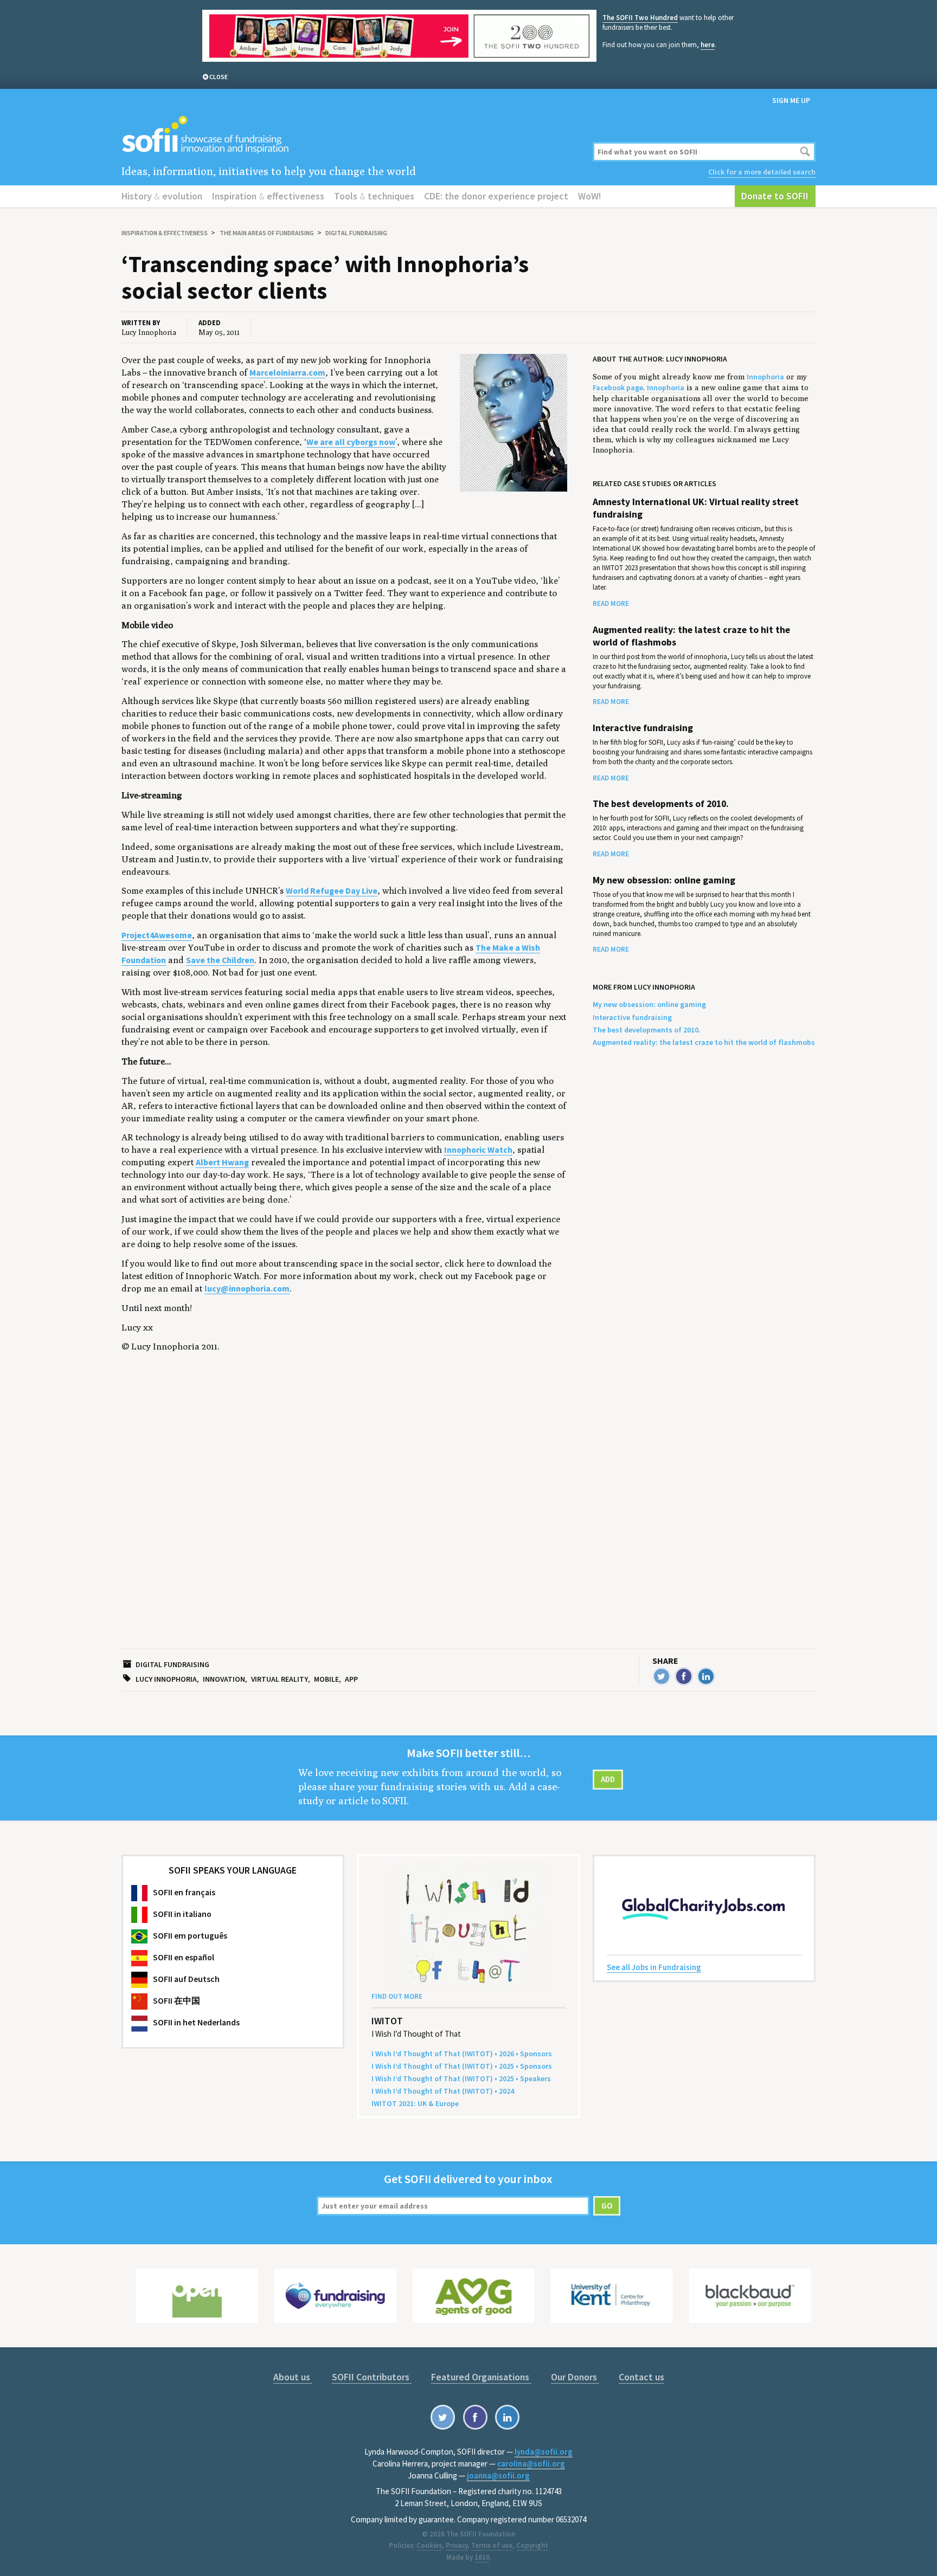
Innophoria (765, 377)
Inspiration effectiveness (268, 196)
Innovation (224, 1679)
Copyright (532, 2545)
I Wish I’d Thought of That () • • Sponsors (462, 2054)
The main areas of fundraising (267, 233)
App (351, 1679)
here (708, 45)
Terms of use (492, 2545)
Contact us (641, 2377)
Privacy (457, 2545)
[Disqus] (351, 1513)
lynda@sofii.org (544, 2452)
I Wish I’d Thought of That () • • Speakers (461, 2078)
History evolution (162, 196)
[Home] (351, 135)
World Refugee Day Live (332, 891)
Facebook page (618, 388)
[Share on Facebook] (684, 1676)
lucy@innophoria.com (247, 1289)
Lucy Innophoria (166, 1679)
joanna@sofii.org (498, 2475)
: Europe (415, 2103)
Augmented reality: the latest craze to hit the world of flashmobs (691, 636)
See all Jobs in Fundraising (654, 1967)
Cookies (429, 2545)
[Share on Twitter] (662, 1676)
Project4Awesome (157, 935)
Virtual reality (280, 1679)
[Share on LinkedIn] (706, 1676)
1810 (482, 2557)
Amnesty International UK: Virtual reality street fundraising (696, 508)
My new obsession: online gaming (664, 880)
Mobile (326, 1679)
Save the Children (220, 960)
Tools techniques (374, 196)
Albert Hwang (222, 1162)
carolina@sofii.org (531, 2464)
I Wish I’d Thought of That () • (443, 2091)
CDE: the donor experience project (496, 196)
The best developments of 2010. (661, 804)
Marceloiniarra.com (287, 373)
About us (293, 2377)
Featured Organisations (481, 2377)
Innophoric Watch (478, 1150)
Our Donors (575, 2377)
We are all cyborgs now (351, 442)
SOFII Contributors (372, 2377)
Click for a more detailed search (762, 172)
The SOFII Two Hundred (640, 18)
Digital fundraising (356, 233)
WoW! (590, 196)
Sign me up (791, 100)
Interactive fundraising (643, 728)
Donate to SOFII (775, 196)
